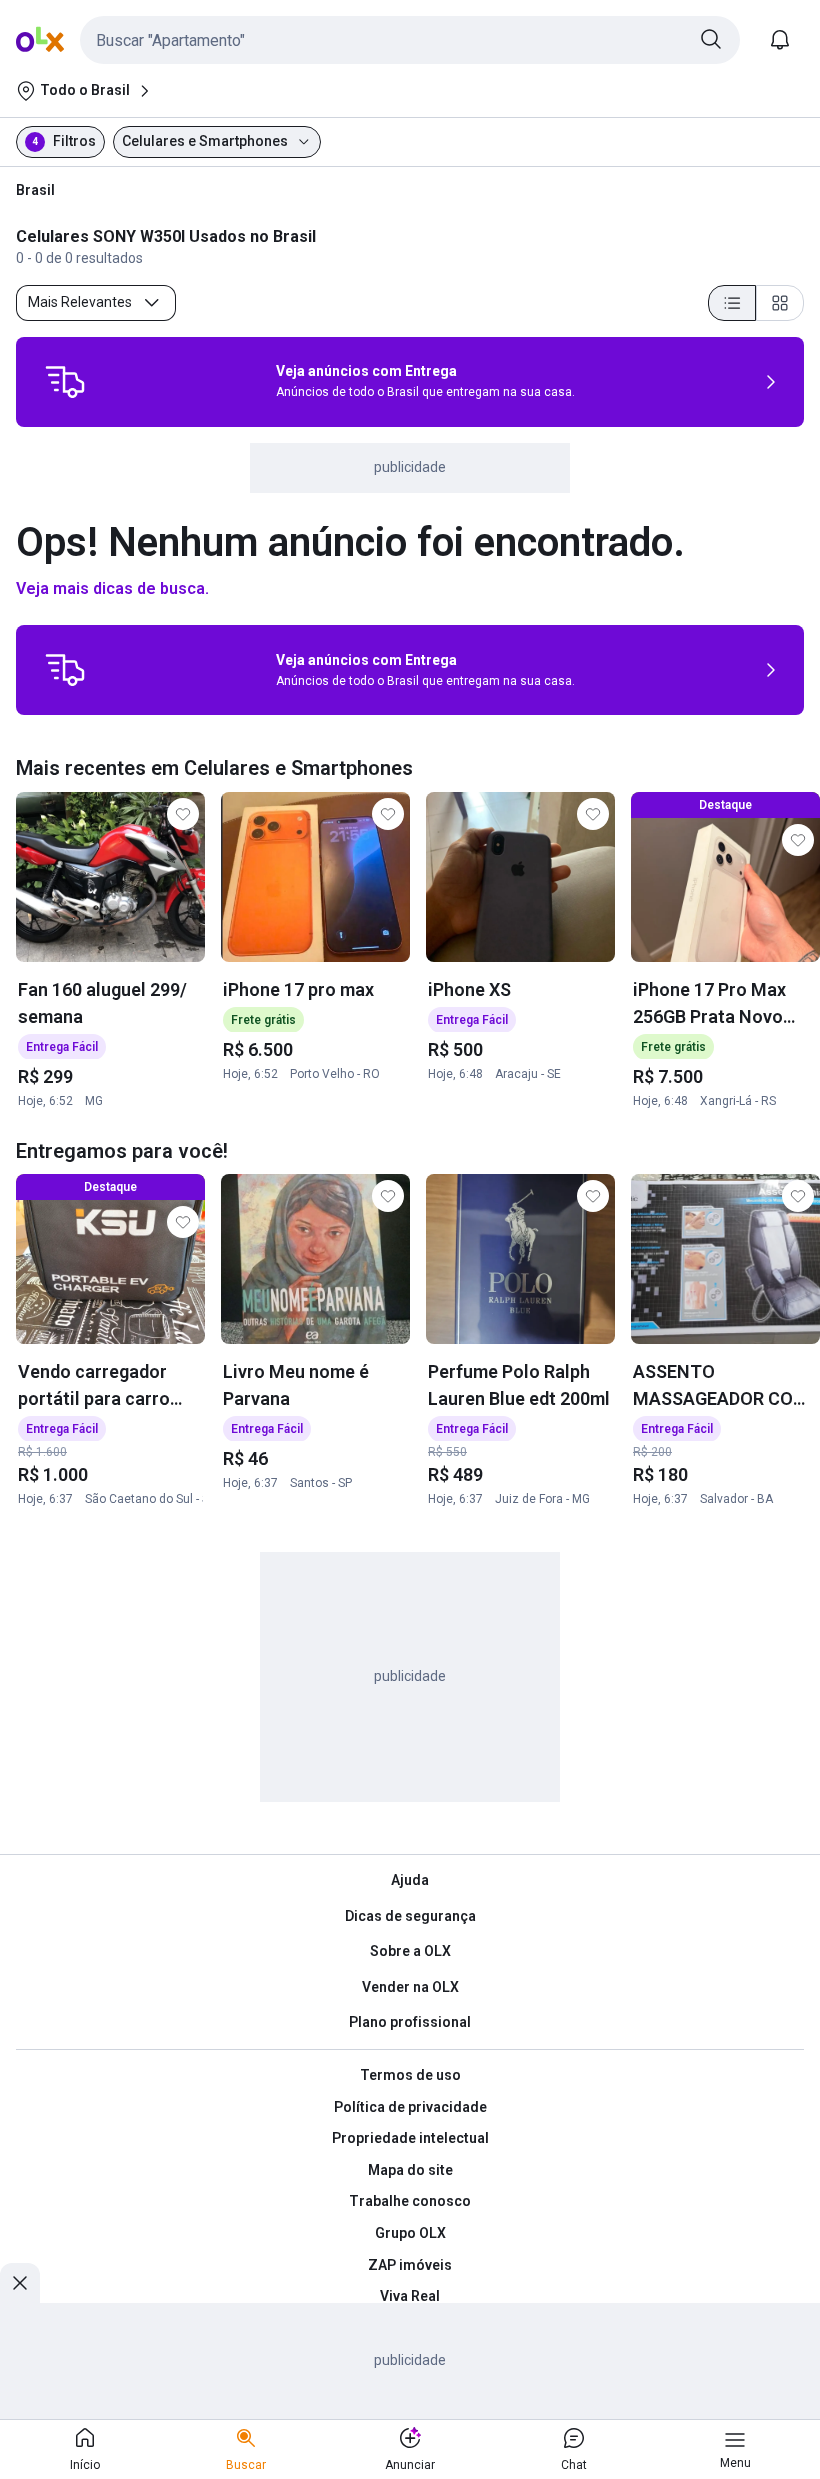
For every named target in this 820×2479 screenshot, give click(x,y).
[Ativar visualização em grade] (780, 303)
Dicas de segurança (410, 1916)
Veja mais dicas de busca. (112, 588)
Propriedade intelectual (410, 2138)
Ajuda (410, 1880)
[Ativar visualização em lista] (732, 303)
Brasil (35, 190)
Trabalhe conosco (410, 2201)
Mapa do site (410, 2170)
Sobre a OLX (410, 1951)
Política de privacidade (410, 2107)
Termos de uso (410, 2075)
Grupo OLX (410, 2233)
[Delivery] (65, 382)
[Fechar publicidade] (20, 2283)
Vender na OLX (410, 1987)
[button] (410, 40)
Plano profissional (410, 2022)
